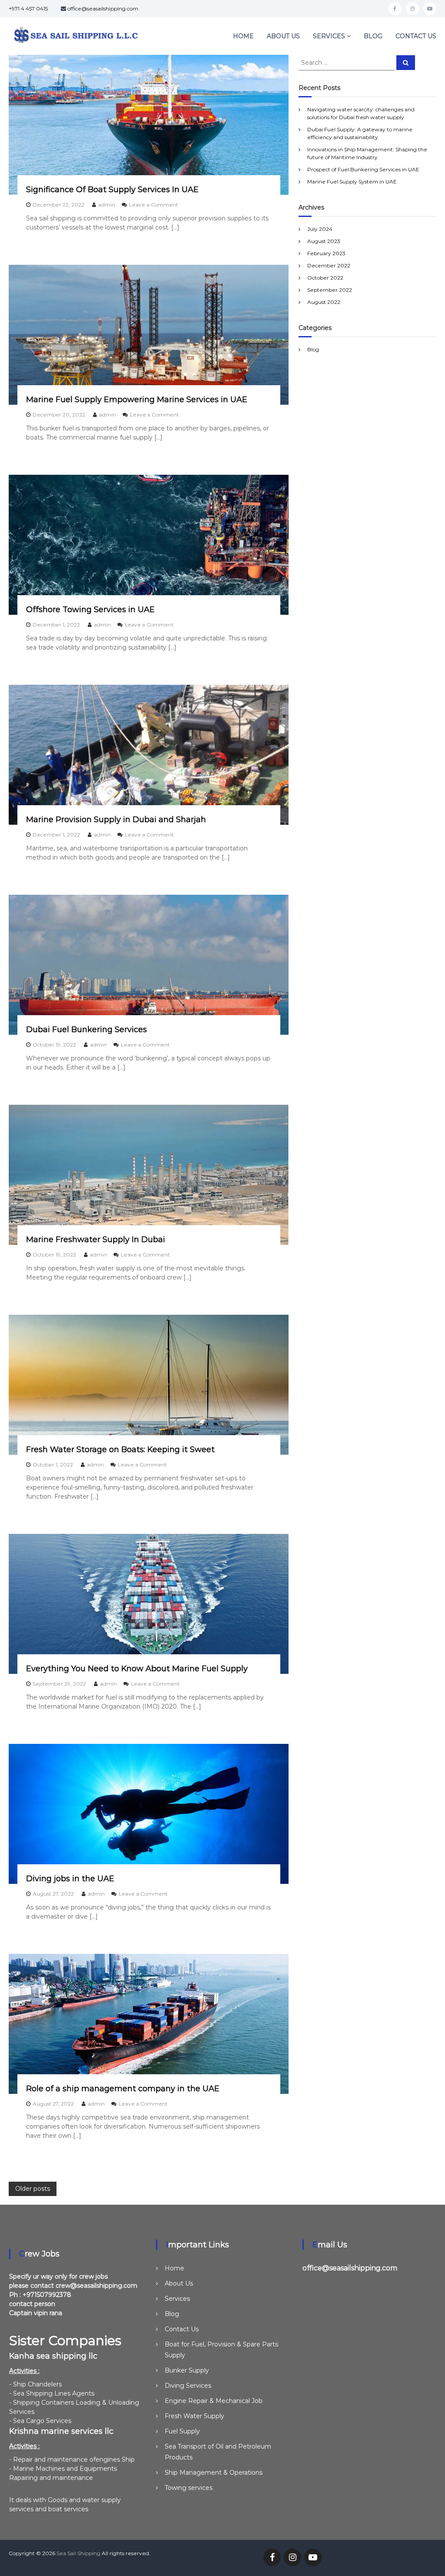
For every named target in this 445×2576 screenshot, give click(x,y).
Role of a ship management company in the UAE (123, 2089)
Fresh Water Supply (194, 2416)
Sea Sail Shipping (78, 2553)
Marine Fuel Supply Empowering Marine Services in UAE (137, 400)
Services (329, 36)
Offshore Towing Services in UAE (90, 610)
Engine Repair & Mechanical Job (214, 2401)
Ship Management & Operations (214, 2473)
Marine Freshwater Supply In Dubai (96, 1240)
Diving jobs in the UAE (70, 1879)
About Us (283, 36)
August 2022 (324, 302)
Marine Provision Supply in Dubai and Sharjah (116, 820)
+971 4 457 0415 (28, 8)
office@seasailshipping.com (103, 8)
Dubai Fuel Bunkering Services (86, 1030)
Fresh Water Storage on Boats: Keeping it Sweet (120, 1450)
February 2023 (326, 253)
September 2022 (330, 290)
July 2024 (320, 229)
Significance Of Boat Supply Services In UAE (112, 190)
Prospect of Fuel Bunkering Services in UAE (363, 169)
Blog (373, 36)
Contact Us (416, 36)
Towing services (189, 2488)
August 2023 (324, 241)
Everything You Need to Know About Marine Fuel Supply (137, 1669)
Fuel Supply (182, 2431)
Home (243, 36)
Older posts (33, 2189)
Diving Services (188, 2386)
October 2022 (325, 278)
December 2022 (329, 265)
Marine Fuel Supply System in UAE (352, 182)
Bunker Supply (187, 2370)
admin (107, 205)
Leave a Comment (154, 205)
